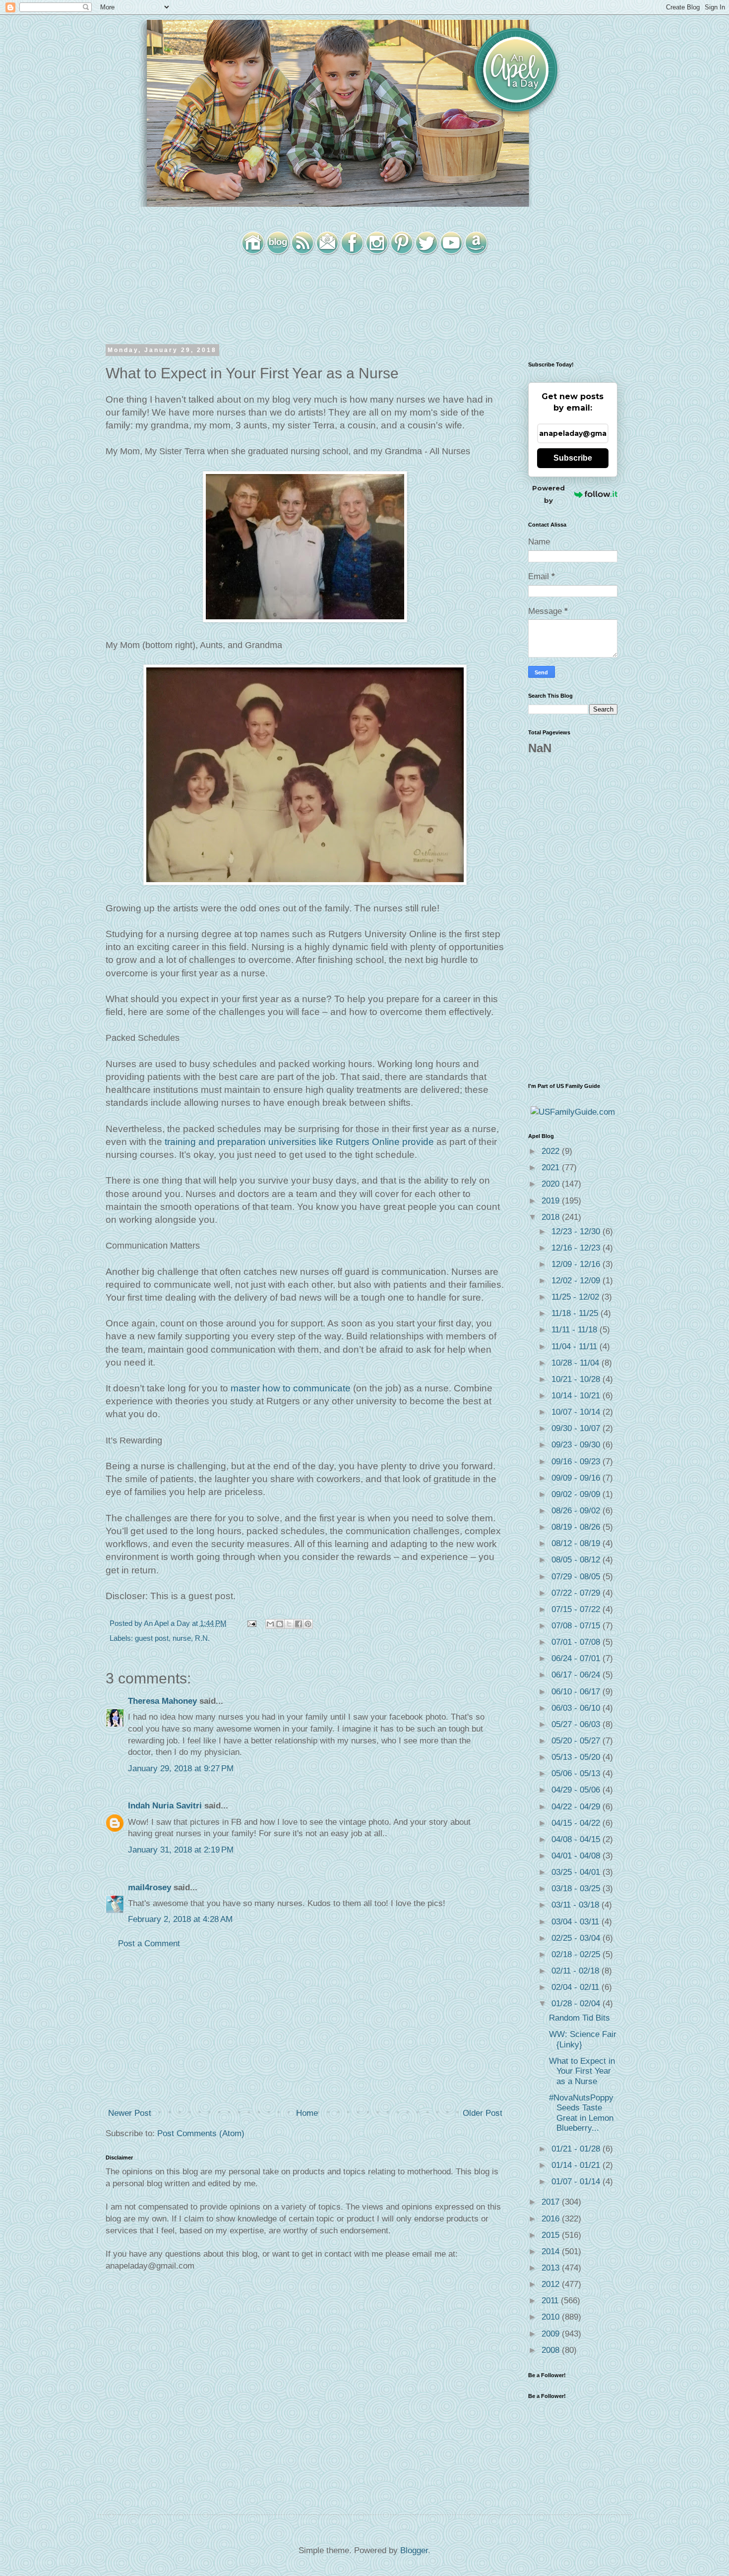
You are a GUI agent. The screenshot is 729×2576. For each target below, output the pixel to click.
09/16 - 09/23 (577, 1462)
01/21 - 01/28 (577, 2149)
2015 (552, 2235)
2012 (552, 2284)
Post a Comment (149, 1944)
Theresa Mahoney (162, 1701)
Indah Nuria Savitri (165, 1806)
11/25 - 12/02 (577, 1297)
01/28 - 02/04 (577, 2004)
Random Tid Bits (579, 2018)
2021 (552, 1168)
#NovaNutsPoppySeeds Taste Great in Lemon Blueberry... (581, 2113)
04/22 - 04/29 (577, 1807)
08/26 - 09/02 (577, 1511)
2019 (552, 1201)
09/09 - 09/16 (577, 1478)
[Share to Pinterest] (308, 1624)
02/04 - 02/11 (577, 1987)
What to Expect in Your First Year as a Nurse (582, 2071)
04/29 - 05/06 (577, 1790)
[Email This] (270, 1624)
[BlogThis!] (280, 1624)
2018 (552, 1217)
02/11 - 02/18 (577, 1971)
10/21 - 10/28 (577, 1379)
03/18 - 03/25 (577, 1888)
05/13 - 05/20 (577, 1757)
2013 (552, 2268)
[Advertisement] (305, 2029)
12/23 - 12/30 (577, 1231)
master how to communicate (291, 1388)
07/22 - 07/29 (577, 1593)
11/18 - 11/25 (576, 1313)
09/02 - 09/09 (577, 1494)
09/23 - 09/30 (577, 1445)
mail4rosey (150, 1887)
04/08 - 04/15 (577, 1839)
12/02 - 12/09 (577, 1281)
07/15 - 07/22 (577, 1609)
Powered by (548, 494)
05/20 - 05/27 (577, 1741)
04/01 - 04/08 (577, 1856)
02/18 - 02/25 (577, 1954)
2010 (552, 2317)
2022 (552, 1151)
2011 (551, 2301)
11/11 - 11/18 (576, 1330)
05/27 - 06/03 (577, 1724)
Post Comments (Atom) (201, 2133)
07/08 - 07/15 (577, 1626)
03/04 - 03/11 (577, 1922)
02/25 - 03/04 (577, 1938)
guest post (152, 1638)
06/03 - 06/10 (577, 1708)
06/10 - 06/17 (577, 1692)
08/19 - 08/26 (577, 1527)
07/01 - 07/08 (577, 1642)
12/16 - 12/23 (577, 1248)
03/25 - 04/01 (577, 1872)
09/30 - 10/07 (577, 1428)
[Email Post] (251, 1623)
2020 (552, 1184)
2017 (552, 2202)
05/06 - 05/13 (577, 1773)
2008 (552, 2350)
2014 (552, 2251)
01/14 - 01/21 (577, 2165)
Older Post (483, 2113)
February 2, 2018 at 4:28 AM (180, 1919)
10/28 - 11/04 (577, 1363)
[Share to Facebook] (299, 1624)
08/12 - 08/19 (577, 1543)
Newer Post (130, 2113)
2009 (552, 2334)
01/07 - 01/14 (577, 2182)
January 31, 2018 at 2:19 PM (181, 1850)
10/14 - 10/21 (577, 1396)
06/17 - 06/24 (577, 1675)
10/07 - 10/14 (577, 1412)
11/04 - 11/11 (576, 1347)
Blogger (414, 2550)
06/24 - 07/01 (577, 1658)
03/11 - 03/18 (577, 1905)
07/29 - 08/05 (577, 1577)
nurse (182, 1638)
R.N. (202, 1638)
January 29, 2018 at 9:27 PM (181, 1768)
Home (307, 2113)
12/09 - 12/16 (577, 1264)
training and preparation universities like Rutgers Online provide (299, 1142)
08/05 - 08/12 (577, 1560)
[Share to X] (289, 1624)
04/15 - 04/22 (577, 1823)
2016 (552, 2219)
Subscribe (573, 458)
